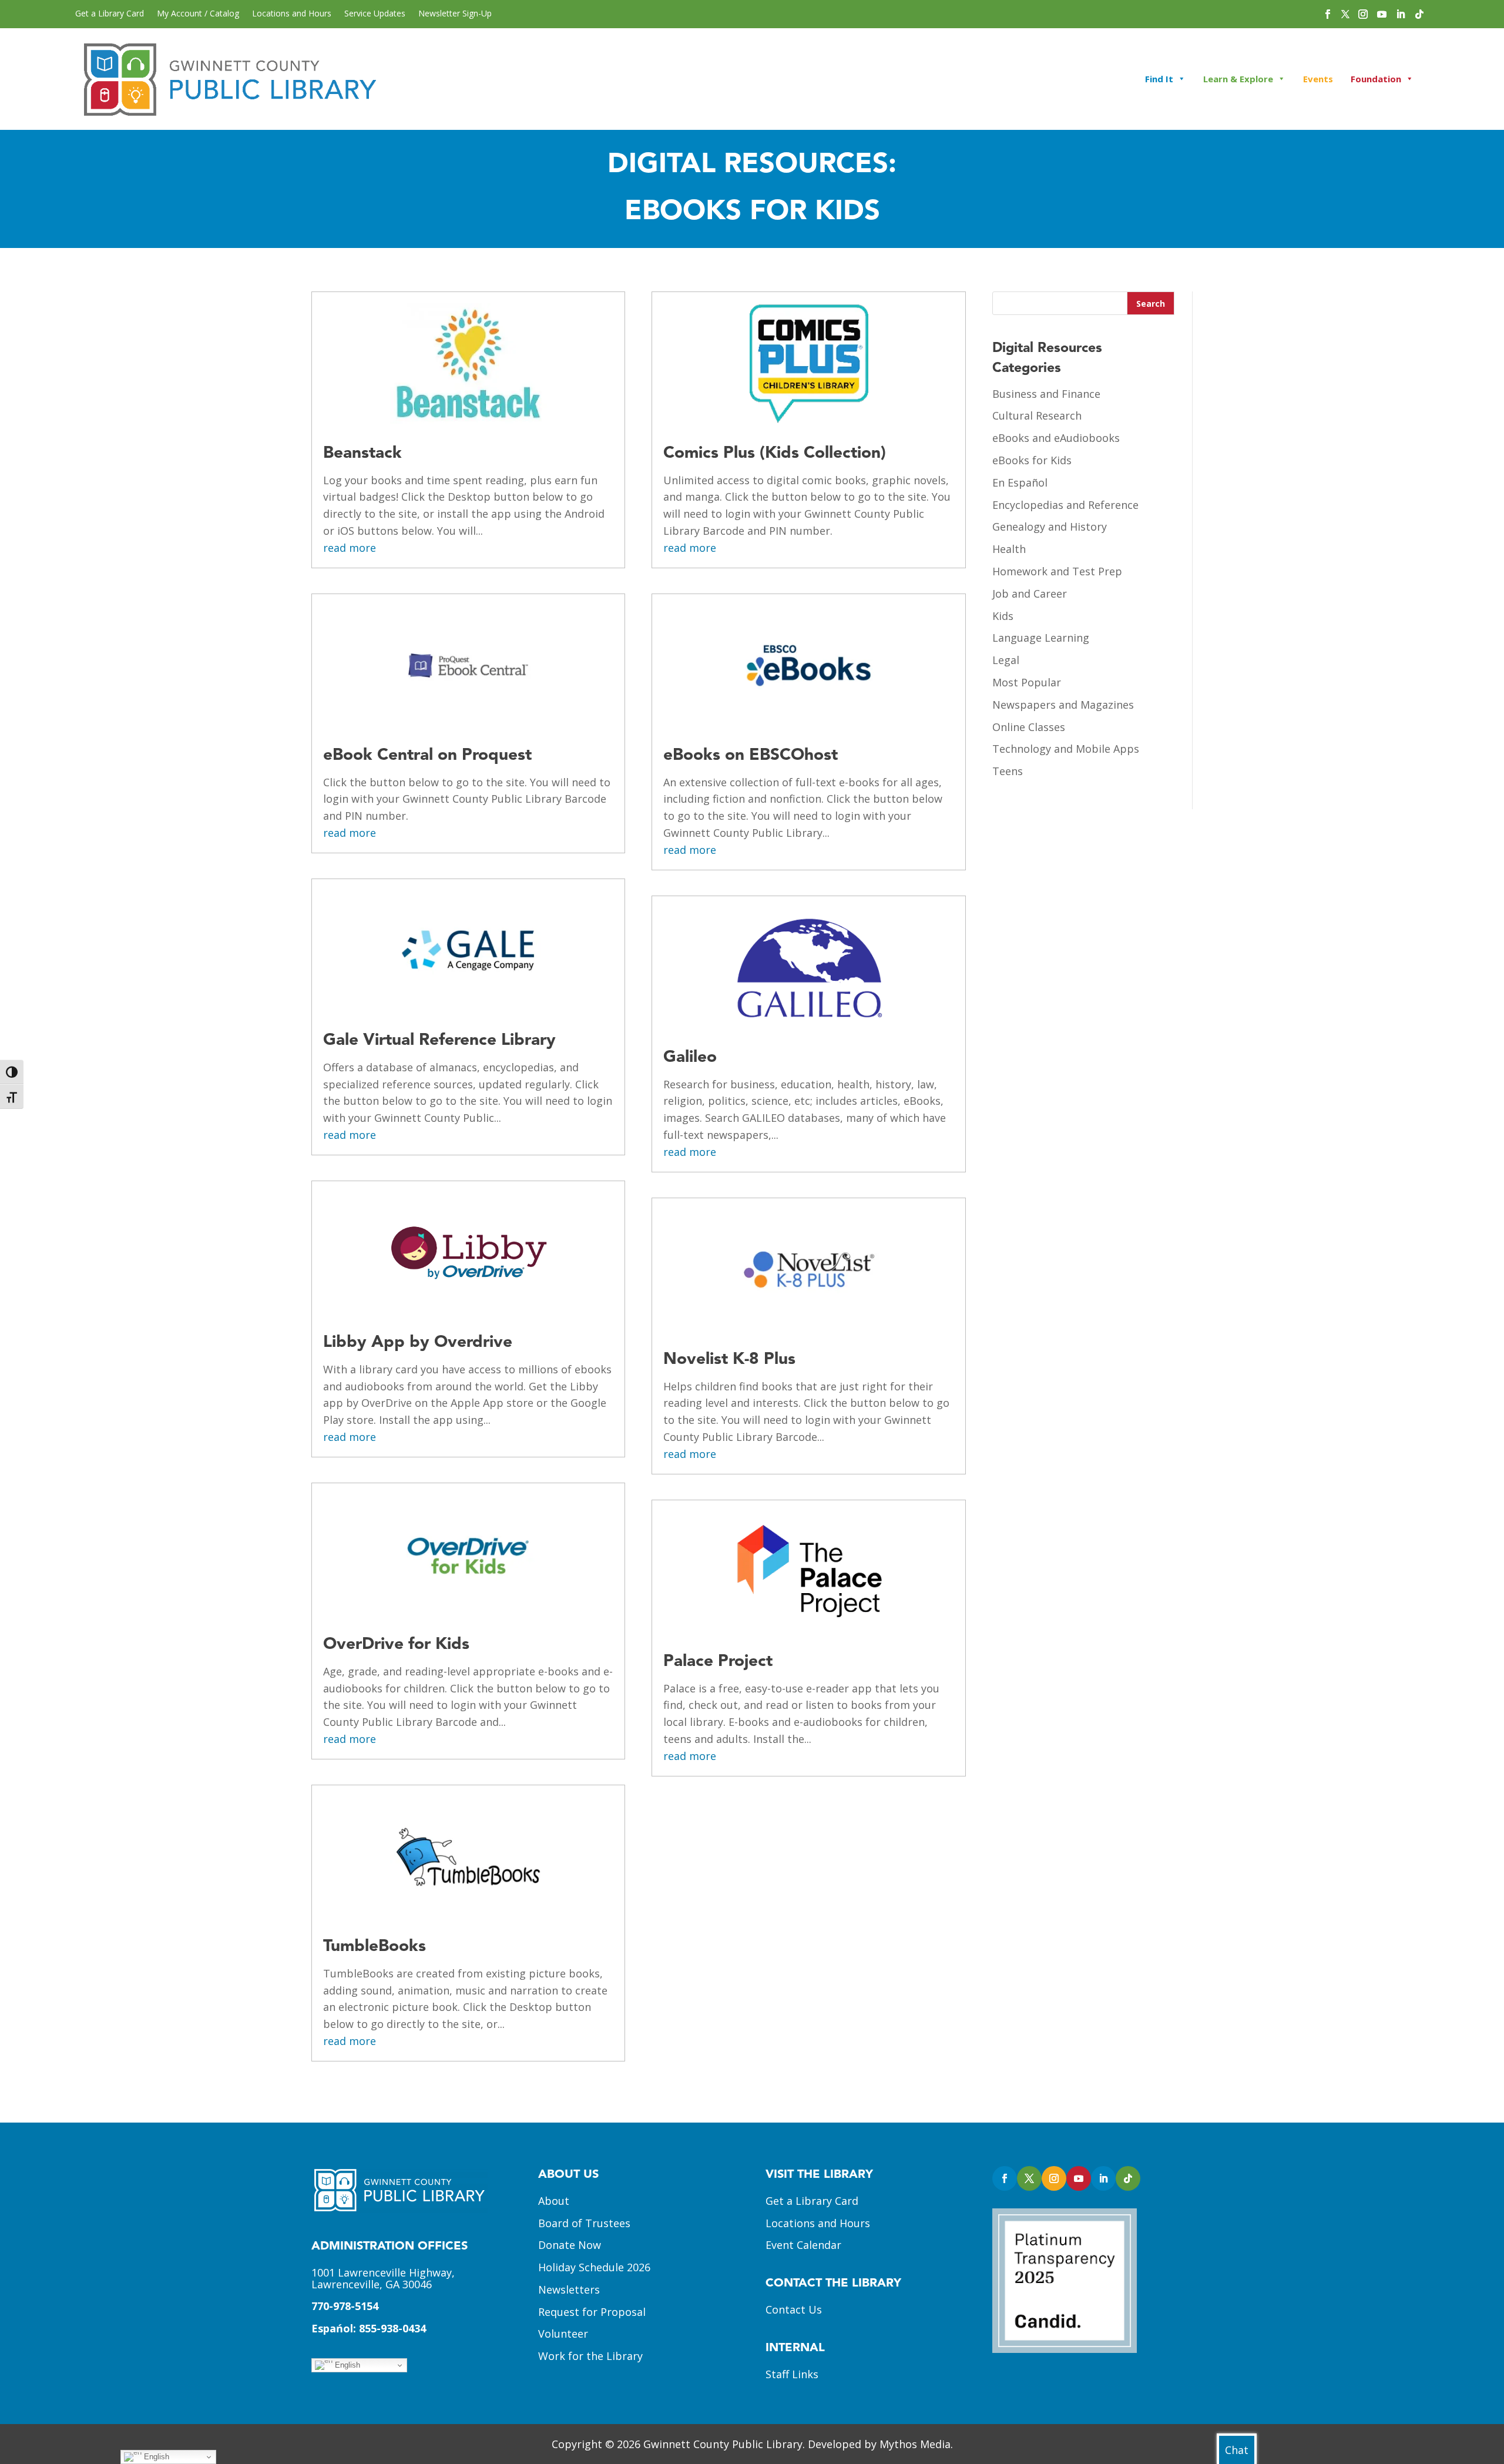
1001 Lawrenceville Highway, (383, 2272)
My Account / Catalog (198, 14)
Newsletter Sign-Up (455, 14)
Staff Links (792, 2374)
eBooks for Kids (1032, 460)
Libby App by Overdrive (418, 1343)
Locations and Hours (292, 14)
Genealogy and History (1050, 527)
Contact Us (794, 2309)
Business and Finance (1046, 394)
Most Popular (1027, 682)
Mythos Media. (916, 2444)
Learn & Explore (1238, 79)
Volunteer (563, 2334)
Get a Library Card (110, 14)
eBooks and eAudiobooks (1056, 438)
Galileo (690, 1058)
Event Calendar (803, 2245)
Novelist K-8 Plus (729, 1360)
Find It (1159, 79)
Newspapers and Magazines (1063, 705)
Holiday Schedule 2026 (594, 2267)
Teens (1008, 771)
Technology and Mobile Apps (1066, 749)
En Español (1020, 482)
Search (1151, 304)
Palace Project (718, 1662)
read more (350, 548)
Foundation (1376, 79)
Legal (1006, 660)
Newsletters (569, 2289)
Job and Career (1030, 594)
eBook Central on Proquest (427, 756)
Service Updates (375, 14)
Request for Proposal (592, 2312)
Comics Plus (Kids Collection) (775, 454)
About (554, 2201)
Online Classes (1029, 727)
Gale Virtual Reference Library (439, 1041)
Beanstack (362, 454)
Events (1318, 79)
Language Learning (1041, 638)
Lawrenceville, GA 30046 (372, 2284)
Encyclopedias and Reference (1065, 505)
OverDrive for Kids (396, 1645)
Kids (1003, 616)
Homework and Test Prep (1057, 571)
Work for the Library (590, 2356)
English (346, 2365)
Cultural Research (1037, 415)
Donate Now (570, 2245)
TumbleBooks (375, 1947)
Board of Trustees (584, 2223)
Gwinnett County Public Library (723, 2444)
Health (1009, 549)
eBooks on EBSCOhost (751, 756)
